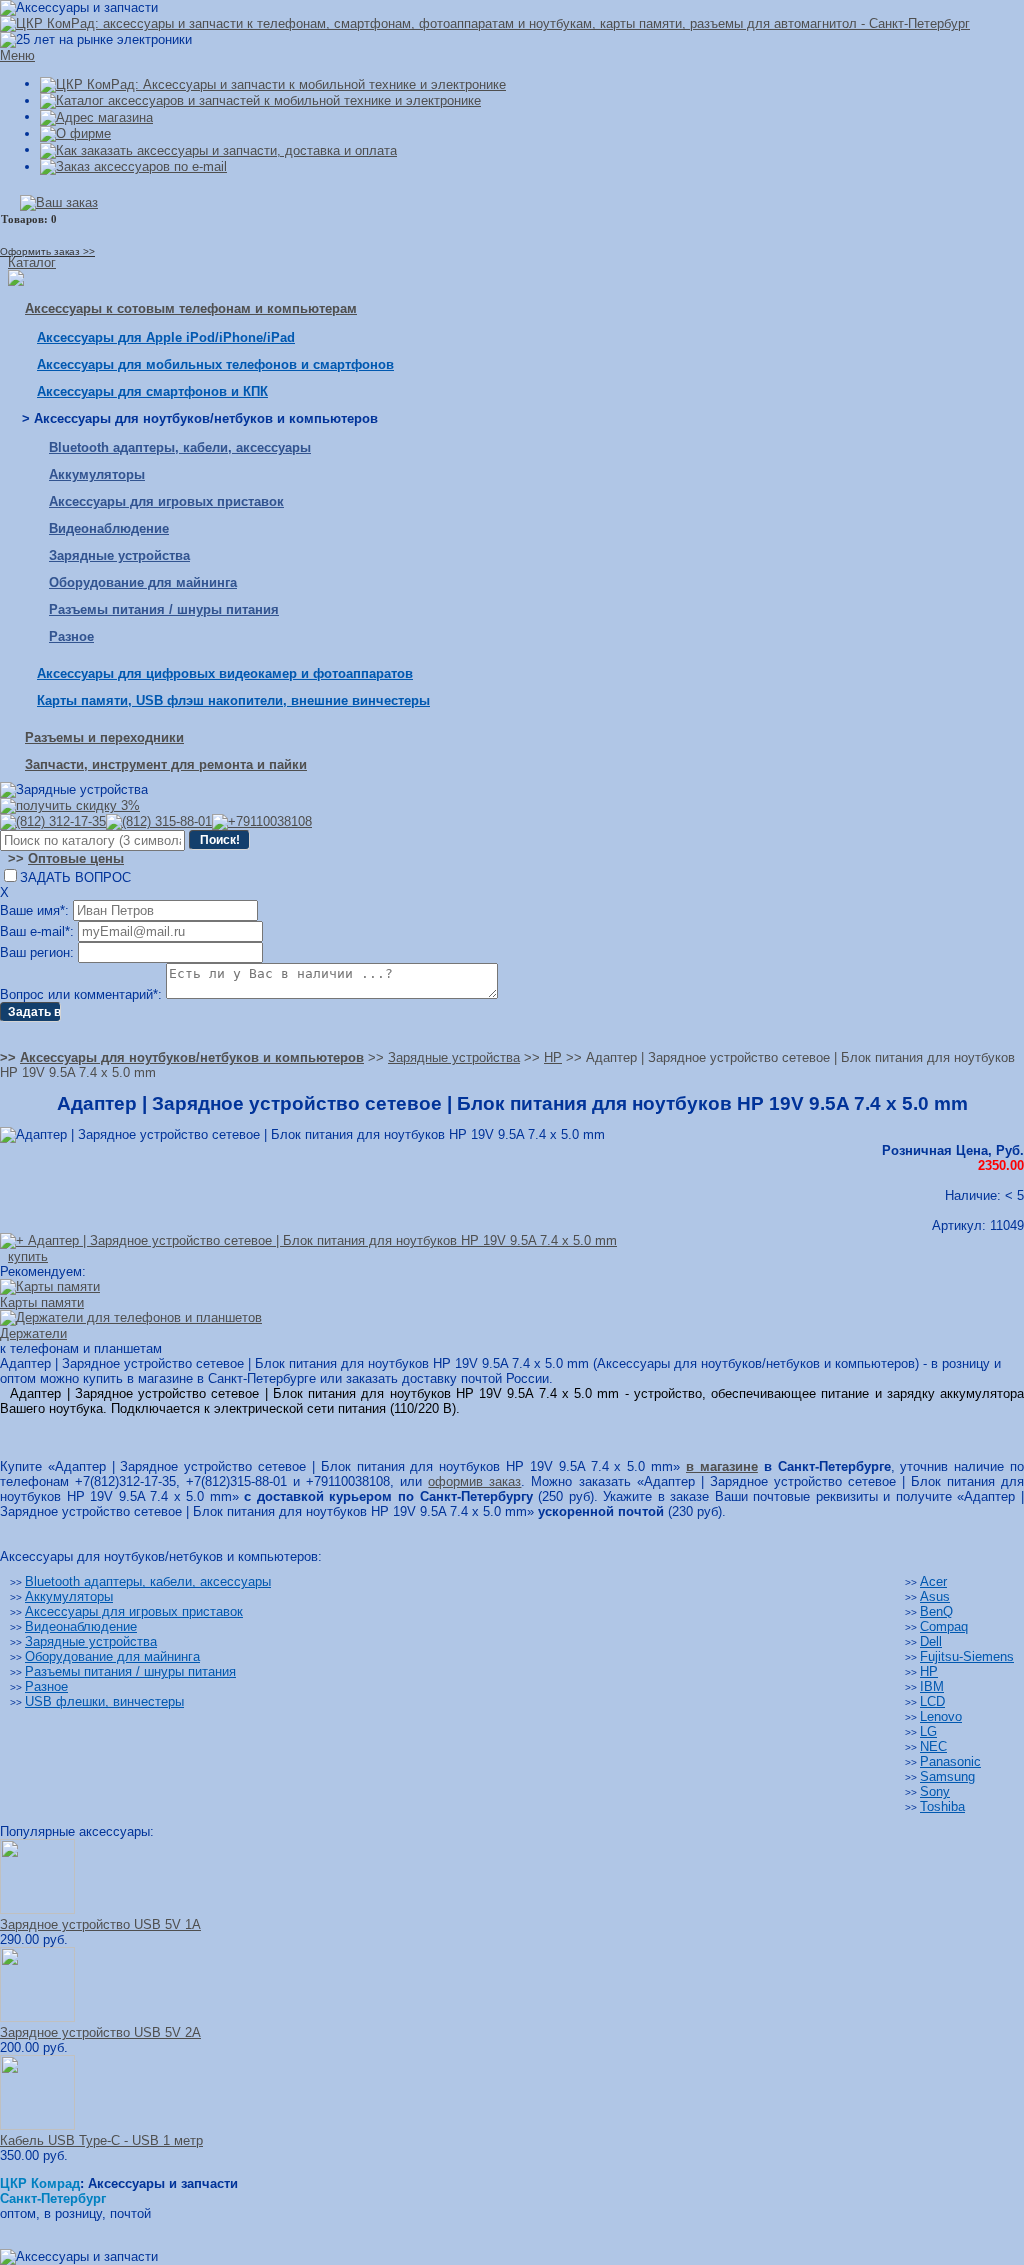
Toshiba (942, 1806)
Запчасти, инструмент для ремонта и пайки (166, 764)
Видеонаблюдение (109, 528)
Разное (71, 636)
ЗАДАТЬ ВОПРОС (75, 877)
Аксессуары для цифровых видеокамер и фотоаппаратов (225, 673)
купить (28, 1256)
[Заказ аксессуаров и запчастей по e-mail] (133, 166)
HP (929, 1671)
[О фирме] (75, 133)
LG (928, 1731)
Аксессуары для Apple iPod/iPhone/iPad (166, 337)
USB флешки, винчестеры (104, 1701)
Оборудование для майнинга (143, 582)
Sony (935, 1791)
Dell (931, 1641)
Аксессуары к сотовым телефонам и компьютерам (191, 308)
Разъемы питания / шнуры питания (164, 609)
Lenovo (941, 1716)
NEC (933, 1746)
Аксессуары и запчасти (163, 2183)
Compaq (944, 1626)
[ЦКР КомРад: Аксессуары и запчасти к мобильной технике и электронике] (485, 23)
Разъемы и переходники (104, 737)
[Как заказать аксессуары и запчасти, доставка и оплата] (218, 149)
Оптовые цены (76, 858)
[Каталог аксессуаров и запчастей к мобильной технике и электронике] (260, 100)
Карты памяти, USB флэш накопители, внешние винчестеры (233, 700)
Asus (935, 1596)
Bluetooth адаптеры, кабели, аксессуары (180, 447)
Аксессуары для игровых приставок (166, 501)
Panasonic (950, 1761)
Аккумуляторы (97, 474)
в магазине (722, 1466)
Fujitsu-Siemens (967, 1656)
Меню (17, 55)
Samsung (947, 1776)
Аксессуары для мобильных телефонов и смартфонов (215, 364)
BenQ (936, 1611)
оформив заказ (474, 1481)
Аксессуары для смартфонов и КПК (152, 391)
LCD (932, 1701)
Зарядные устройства (119, 555)
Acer (933, 1581)
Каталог (32, 262)
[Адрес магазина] (96, 116)
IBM (932, 1686)
